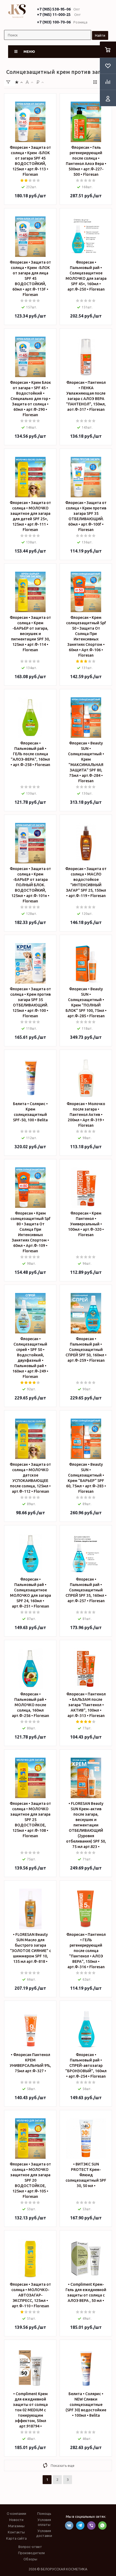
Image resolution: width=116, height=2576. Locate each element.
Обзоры (30, 2559)
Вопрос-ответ (30, 2547)
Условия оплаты (44, 2522)
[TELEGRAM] (80, 2525)
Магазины (16, 2526)
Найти (100, 35)
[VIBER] (91, 2525)
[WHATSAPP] (102, 2525)
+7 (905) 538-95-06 (54, 9)
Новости (16, 2520)
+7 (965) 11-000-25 (54, 15)
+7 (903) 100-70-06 (54, 22)
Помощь (44, 2513)
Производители (31, 2553)
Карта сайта (16, 2538)
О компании (16, 2513)
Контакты (16, 2532)
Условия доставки (44, 2533)
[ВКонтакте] (69, 2525)
